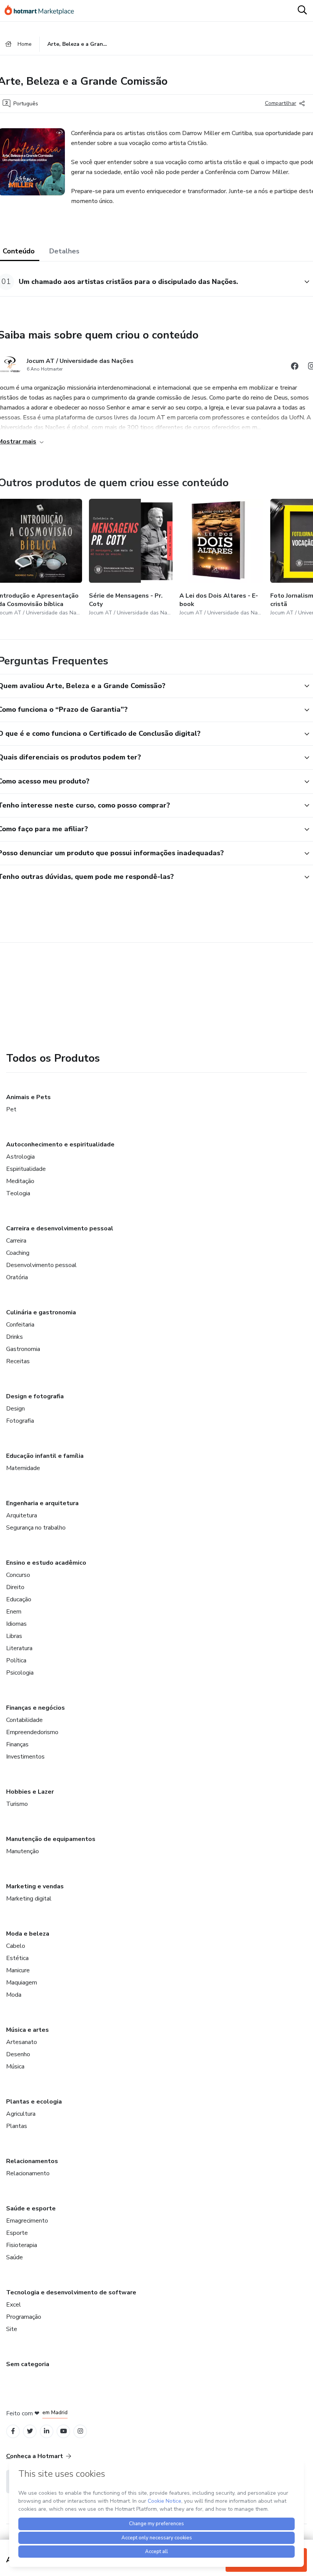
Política (16, 1660)
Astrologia (20, 1157)
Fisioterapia (22, 2245)
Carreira (16, 1241)
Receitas (18, 1361)
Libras (14, 1636)
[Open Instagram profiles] (80, 2431)
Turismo (17, 1804)
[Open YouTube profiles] (64, 2431)
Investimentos (25, 1757)
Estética (17, 1958)
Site (12, 2329)
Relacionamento (28, 2173)
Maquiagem (22, 1983)
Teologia (18, 1193)
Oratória (17, 1277)
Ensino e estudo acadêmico (46, 1563)
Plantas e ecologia (34, 2102)
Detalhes (64, 251)
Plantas (17, 2126)
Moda (14, 1995)
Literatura (19, 1648)
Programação (24, 2317)
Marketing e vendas (35, 1886)
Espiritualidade (26, 1169)
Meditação (20, 1181)
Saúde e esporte (31, 2208)
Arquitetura (22, 1515)
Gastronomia (23, 1349)
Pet (11, 1109)
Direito (15, 1587)
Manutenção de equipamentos (51, 1839)
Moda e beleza (28, 1934)
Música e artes (27, 2030)
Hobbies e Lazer (30, 1792)
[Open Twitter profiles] (30, 2431)
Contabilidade (24, 1720)
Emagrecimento (27, 2221)
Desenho (18, 2054)
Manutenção (23, 1851)
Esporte (17, 2233)
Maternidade (23, 1468)
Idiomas (16, 1624)
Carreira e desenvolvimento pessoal (60, 1228)
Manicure (18, 1970)
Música (15, 2067)
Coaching (18, 1253)
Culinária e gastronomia (41, 1312)
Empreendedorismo (32, 1732)
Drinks (15, 1337)
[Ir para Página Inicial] (43, 11)
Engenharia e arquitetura (42, 1503)
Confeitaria (20, 1325)
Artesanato (22, 2042)
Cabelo (16, 1946)
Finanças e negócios (35, 1708)
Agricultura (21, 2114)
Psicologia (20, 1673)
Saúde (15, 2257)
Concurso (18, 1575)
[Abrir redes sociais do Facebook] (295, 367)
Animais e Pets (28, 1097)
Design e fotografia (35, 1396)
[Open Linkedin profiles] (47, 2431)
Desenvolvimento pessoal (41, 1265)
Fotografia (20, 1421)
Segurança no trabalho (36, 1528)
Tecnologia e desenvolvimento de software (71, 2292)
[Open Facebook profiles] (13, 2431)
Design (15, 1409)
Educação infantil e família (45, 1456)
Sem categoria (28, 2364)
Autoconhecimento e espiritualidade (60, 1145)
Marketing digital (29, 1899)
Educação (19, 1599)
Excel (14, 2305)
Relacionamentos (32, 2161)
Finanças (17, 1744)
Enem (14, 1612)
